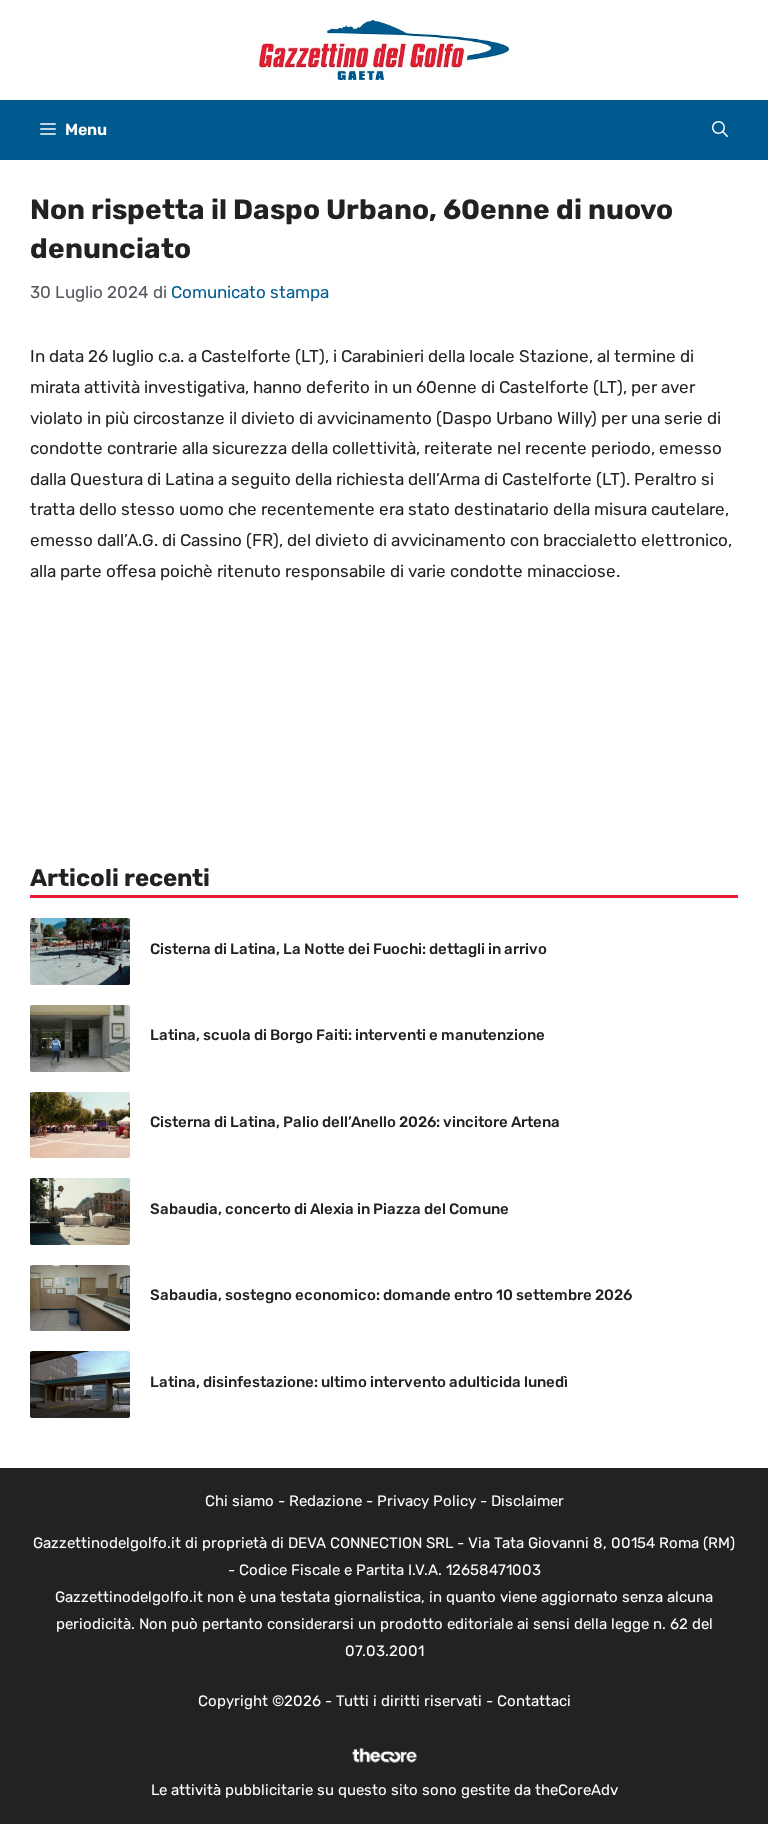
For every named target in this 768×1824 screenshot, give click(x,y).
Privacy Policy (426, 1501)
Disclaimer (527, 1501)
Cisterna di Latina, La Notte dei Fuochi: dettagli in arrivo (348, 949)
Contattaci (534, 1701)
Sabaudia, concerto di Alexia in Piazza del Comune (329, 1209)
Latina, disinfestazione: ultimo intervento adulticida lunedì (359, 1382)
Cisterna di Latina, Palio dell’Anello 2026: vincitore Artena (355, 1122)
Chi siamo (239, 1501)
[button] (720, 130)
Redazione (325, 1501)
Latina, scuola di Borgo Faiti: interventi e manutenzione (347, 1035)
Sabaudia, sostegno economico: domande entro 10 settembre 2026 (391, 1295)
